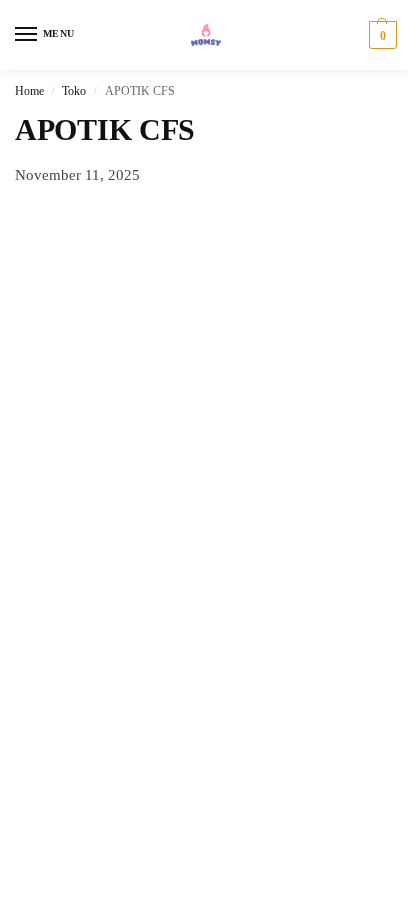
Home (29, 91)
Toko (74, 91)
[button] (380, 35)
